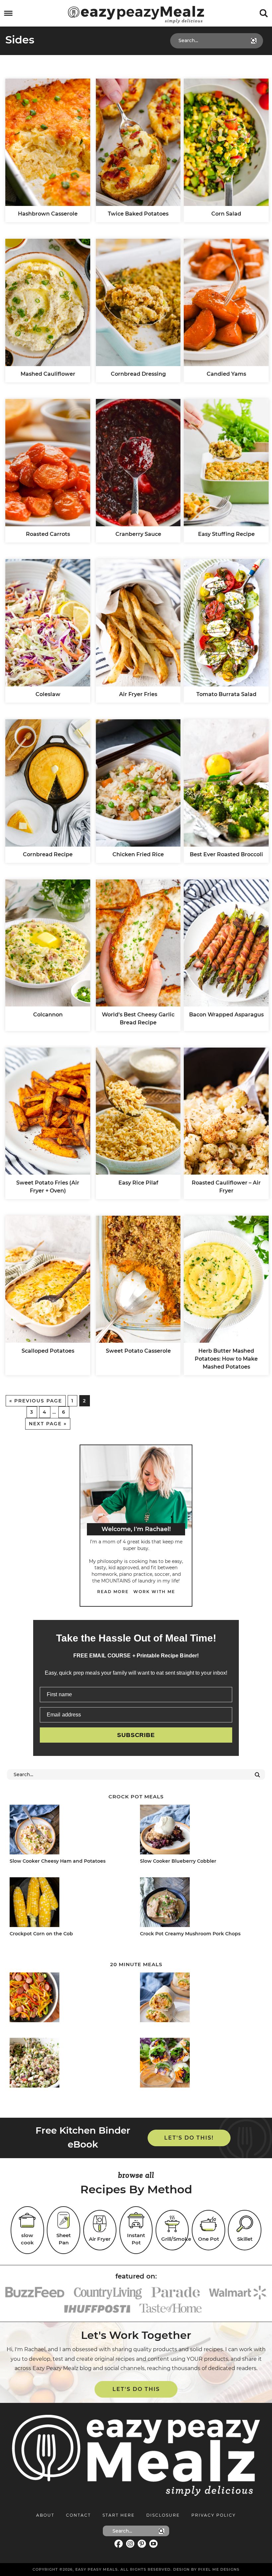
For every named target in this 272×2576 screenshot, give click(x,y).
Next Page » (48, 1424)
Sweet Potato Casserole (138, 1351)
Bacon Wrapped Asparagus (226, 1015)
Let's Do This (136, 2389)
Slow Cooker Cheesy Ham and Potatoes (58, 1861)
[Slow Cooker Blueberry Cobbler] (199, 1831)
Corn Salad (226, 214)
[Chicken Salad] (69, 2064)
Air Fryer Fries (138, 694)
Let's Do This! (189, 2138)
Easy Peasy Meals (136, 15)
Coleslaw (48, 694)
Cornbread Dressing (138, 374)
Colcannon (48, 1015)
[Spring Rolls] (199, 2064)
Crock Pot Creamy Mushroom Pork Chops (190, 1934)
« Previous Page (36, 1401)
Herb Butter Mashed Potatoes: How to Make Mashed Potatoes (226, 1359)
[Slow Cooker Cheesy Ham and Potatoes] (69, 1831)
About (45, 2515)
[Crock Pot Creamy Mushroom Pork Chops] (199, 1903)
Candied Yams (226, 374)
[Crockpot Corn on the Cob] (69, 1903)
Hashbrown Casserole (48, 214)
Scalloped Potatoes (48, 1351)
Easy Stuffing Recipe (226, 534)
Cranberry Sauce (138, 534)
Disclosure (163, 2515)
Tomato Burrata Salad (226, 694)
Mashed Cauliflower (48, 374)
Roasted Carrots (48, 534)
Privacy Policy (214, 2515)
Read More (113, 1592)
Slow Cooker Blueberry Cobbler (178, 1861)
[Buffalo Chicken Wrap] (199, 1998)
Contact (78, 2515)
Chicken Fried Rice (138, 854)
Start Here (119, 2515)
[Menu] (8, 13)
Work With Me (154, 1592)
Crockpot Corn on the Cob (41, 1934)
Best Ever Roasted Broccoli (226, 854)
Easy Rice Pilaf (138, 1183)
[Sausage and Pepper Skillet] (69, 1998)
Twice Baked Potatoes (138, 214)
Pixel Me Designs (219, 2569)
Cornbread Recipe (48, 854)
